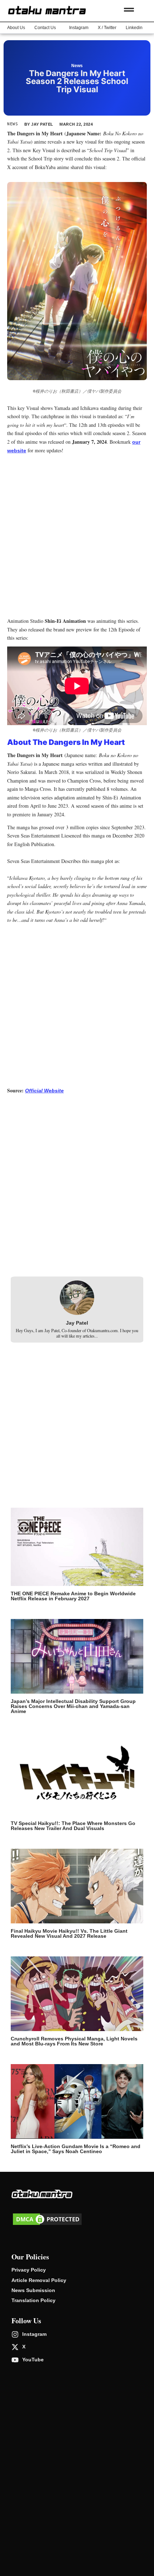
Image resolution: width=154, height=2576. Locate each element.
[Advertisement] (77, 537)
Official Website (44, 1091)
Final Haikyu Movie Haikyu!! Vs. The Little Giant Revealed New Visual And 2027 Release (69, 1933)
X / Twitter (107, 28)
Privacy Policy (29, 2270)
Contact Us (45, 28)
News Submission (33, 2290)
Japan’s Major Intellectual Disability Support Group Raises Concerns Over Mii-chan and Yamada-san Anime (73, 1706)
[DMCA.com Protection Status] (47, 2225)
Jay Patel (77, 1323)
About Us (16, 28)
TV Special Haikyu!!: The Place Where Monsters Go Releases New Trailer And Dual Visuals (73, 1826)
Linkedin (134, 28)
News (77, 66)
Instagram (79, 28)
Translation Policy (33, 2300)
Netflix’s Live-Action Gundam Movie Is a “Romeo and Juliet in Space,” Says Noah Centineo (76, 2149)
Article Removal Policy (39, 2280)
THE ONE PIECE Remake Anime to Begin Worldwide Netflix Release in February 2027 (73, 1596)
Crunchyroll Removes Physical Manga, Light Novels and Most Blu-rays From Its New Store (74, 2041)
